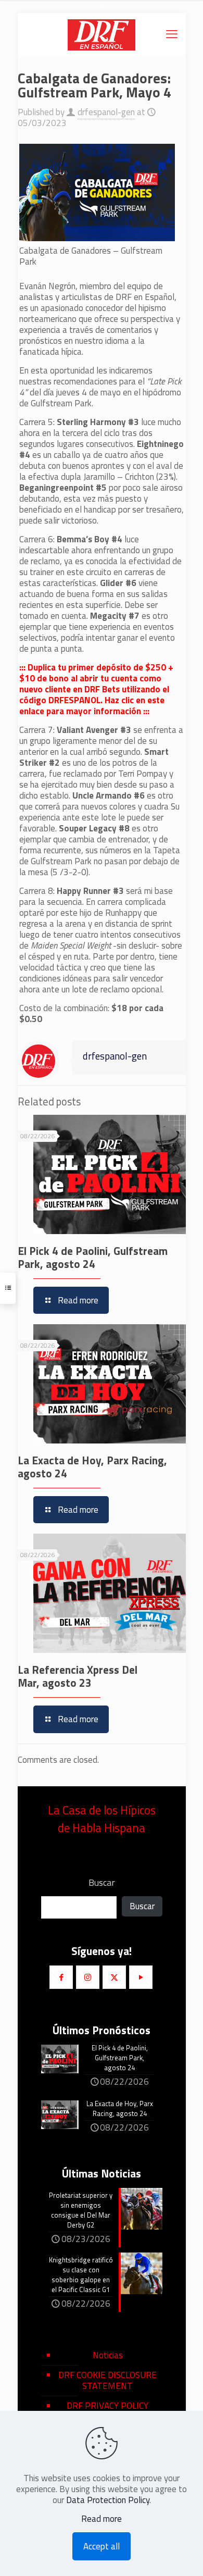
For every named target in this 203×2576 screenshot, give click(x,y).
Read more (102, 2519)
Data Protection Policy (108, 2500)
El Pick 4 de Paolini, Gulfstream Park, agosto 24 (93, 1257)
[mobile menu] (172, 34)
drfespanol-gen (106, 112)
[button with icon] (61, 1977)
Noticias (108, 2355)
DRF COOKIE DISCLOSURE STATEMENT (107, 2380)
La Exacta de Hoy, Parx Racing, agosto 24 (92, 1467)
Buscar (102, 1883)
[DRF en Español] (102, 34)
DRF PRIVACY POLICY (107, 2406)
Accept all (102, 2546)
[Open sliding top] (102, 12)
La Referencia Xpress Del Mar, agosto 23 (78, 1676)
